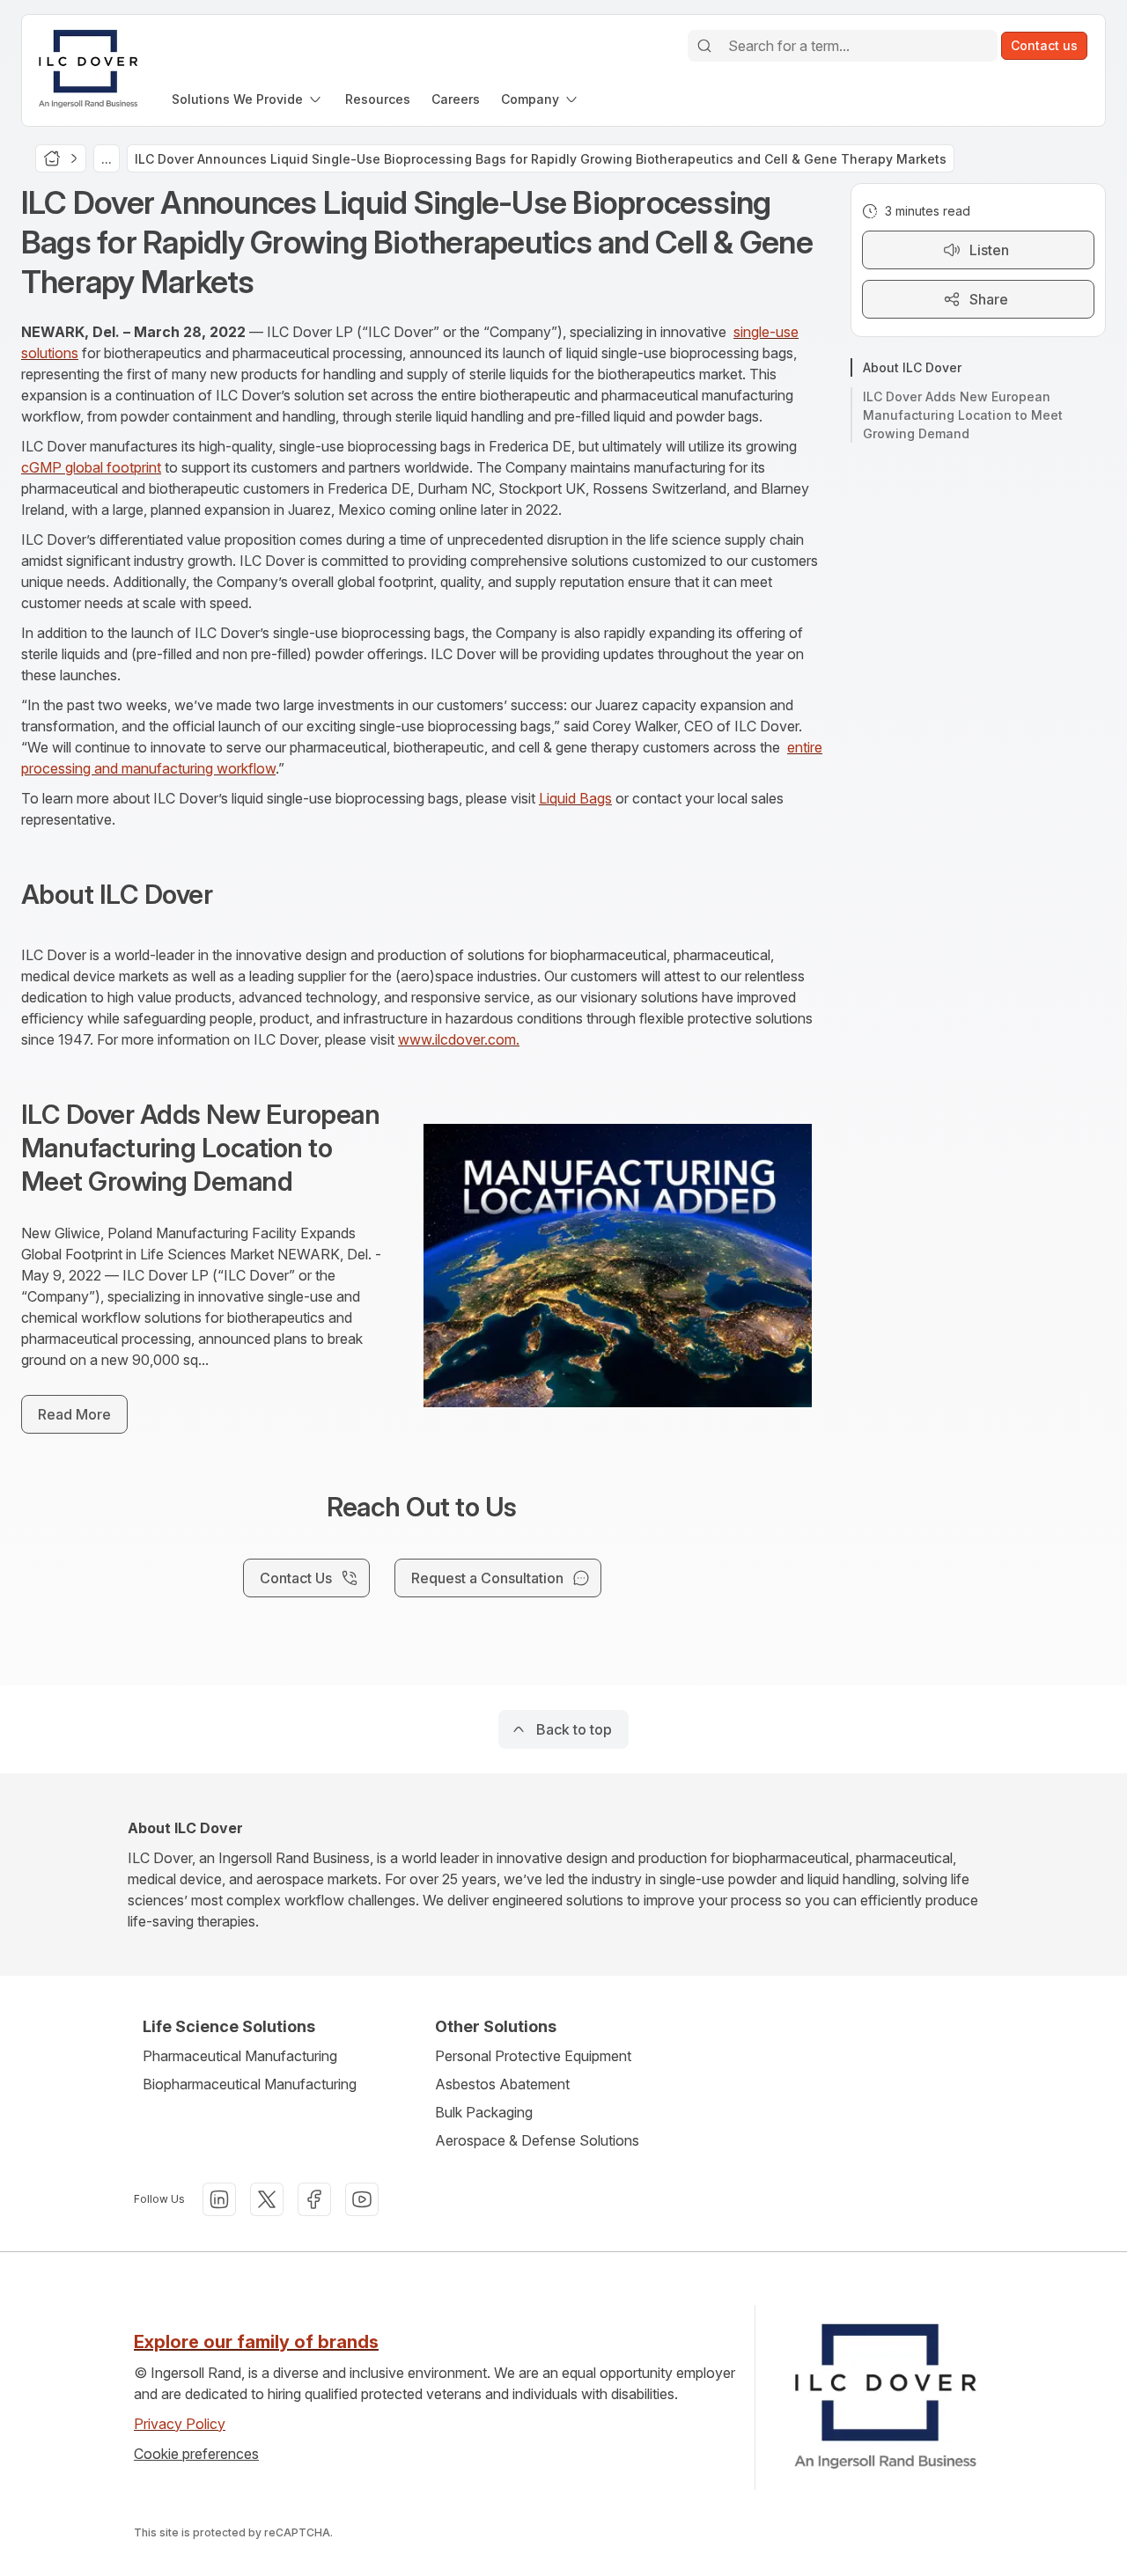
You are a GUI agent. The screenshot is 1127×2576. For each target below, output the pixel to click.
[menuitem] (248, 99)
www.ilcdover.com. (459, 1039)
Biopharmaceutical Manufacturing (250, 2084)
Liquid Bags (575, 798)
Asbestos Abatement (502, 2084)
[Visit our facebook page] (314, 2199)
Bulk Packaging (484, 2112)
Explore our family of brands (256, 2342)
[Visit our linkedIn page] (219, 2199)
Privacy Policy (180, 2424)
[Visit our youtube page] (362, 2199)
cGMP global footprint (91, 467)
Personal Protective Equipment (533, 2056)
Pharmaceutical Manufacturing (240, 2056)
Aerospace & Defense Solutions (537, 2140)
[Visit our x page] (267, 2199)
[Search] (704, 46)
